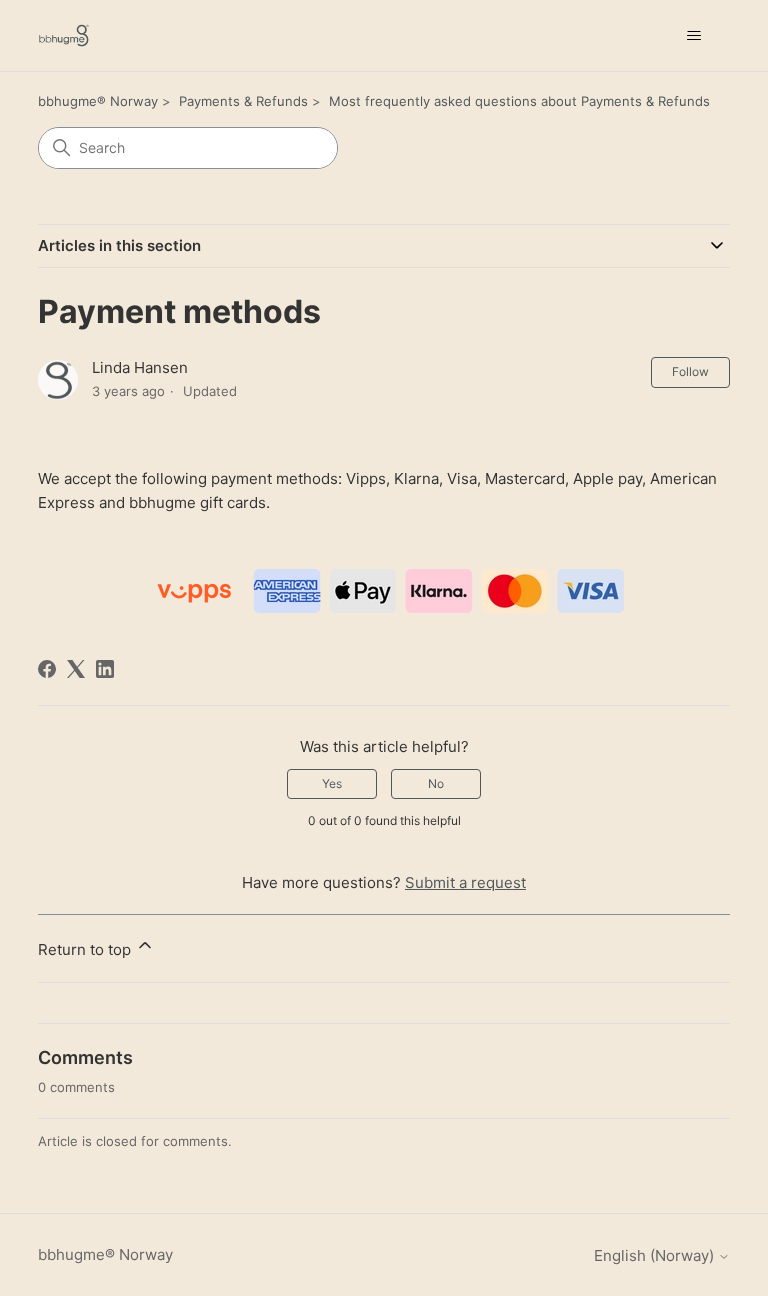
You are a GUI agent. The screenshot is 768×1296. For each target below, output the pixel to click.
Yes (332, 783)
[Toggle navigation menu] (694, 36)
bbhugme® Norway (98, 101)
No (436, 783)
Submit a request (465, 882)
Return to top (86, 949)
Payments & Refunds (243, 101)
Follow (690, 371)
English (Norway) (656, 1255)
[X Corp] (76, 669)
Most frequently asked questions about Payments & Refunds (519, 101)
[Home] (64, 35)
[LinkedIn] (105, 669)
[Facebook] (47, 669)
